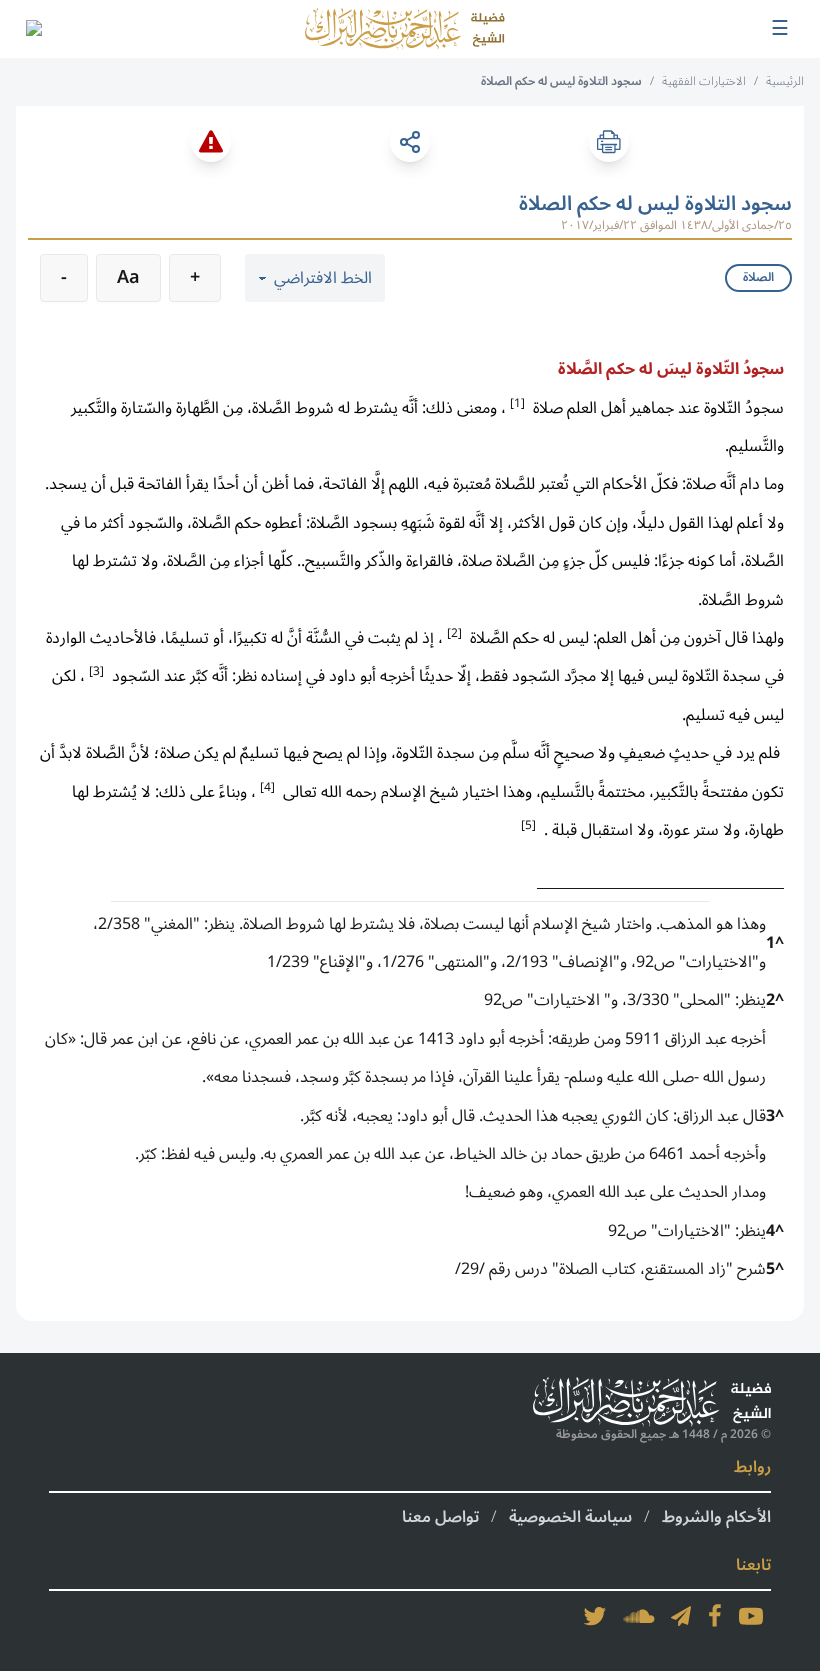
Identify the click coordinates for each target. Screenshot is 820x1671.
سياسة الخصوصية (570, 1517)
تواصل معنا (440, 1517)
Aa (128, 277)
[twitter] (595, 1616)
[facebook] (715, 1616)
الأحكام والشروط (716, 1517)
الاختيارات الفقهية (704, 81)
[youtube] (751, 1616)
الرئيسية (785, 81)
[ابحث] (33, 29)
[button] (517, 402)
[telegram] (681, 1616)
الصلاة (758, 277)
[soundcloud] (639, 1616)
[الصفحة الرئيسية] (405, 29)
